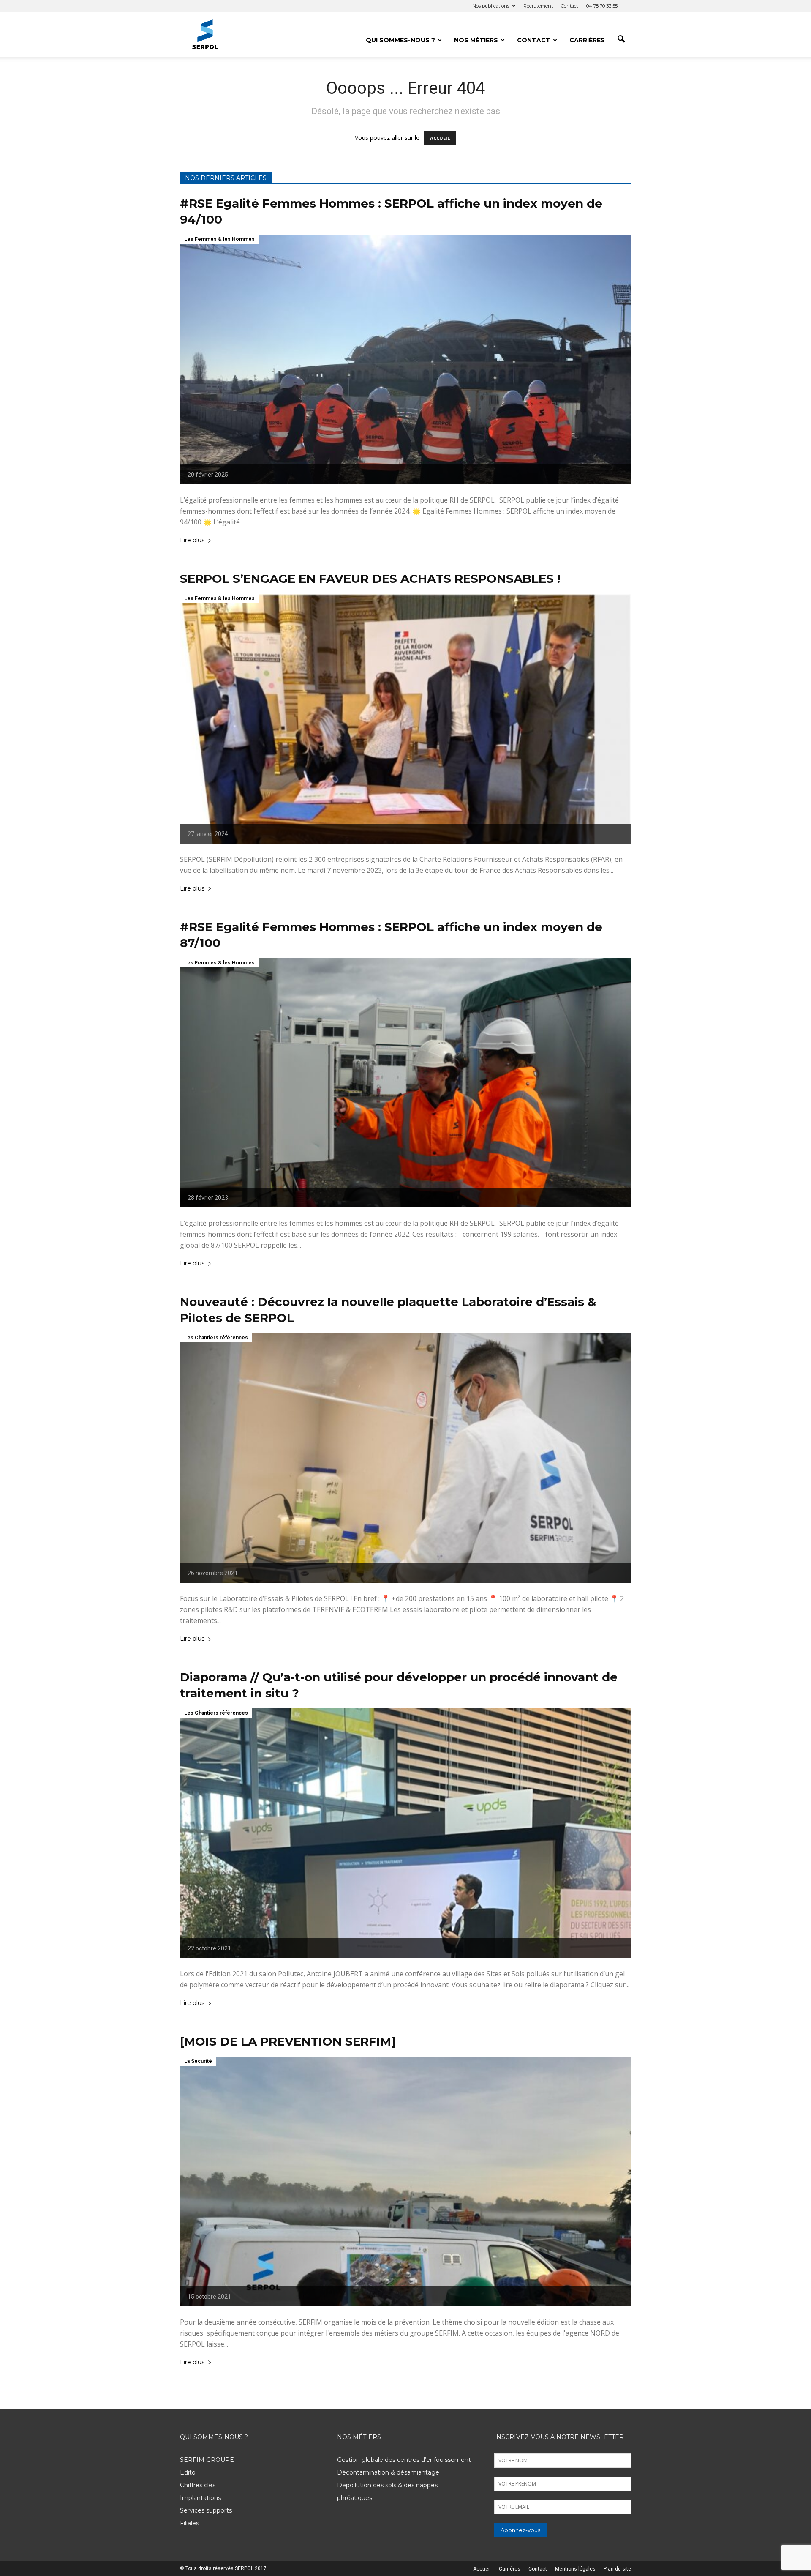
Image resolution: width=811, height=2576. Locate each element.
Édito (188, 2472)
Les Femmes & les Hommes (219, 239)
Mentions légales (575, 2569)
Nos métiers (476, 40)
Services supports (206, 2510)
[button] (621, 39)
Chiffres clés (198, 2485)
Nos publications (491, 6)
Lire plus (192, 541)
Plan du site (617, 2569)
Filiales (189, 2523)
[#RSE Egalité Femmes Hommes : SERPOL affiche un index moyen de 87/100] (405, 1083)
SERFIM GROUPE (207, 2460)
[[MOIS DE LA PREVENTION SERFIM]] (405, 2181)
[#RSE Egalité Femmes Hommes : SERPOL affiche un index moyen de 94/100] (405, 359)
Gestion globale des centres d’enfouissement (404, 2460)
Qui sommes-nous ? (400, 40)
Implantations (200, 2498)
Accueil (482, 2569)
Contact (570, 6)
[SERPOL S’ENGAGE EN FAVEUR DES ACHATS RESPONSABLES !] (405, 719)
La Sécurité (198, 2061)
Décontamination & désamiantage (388, 2472)
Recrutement (538, 6)
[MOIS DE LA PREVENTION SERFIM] (288, 2041)
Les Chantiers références (216, 1338)
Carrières (587, 40)
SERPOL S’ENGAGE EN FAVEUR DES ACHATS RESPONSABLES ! (370, 579)
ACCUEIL (440, 138)
